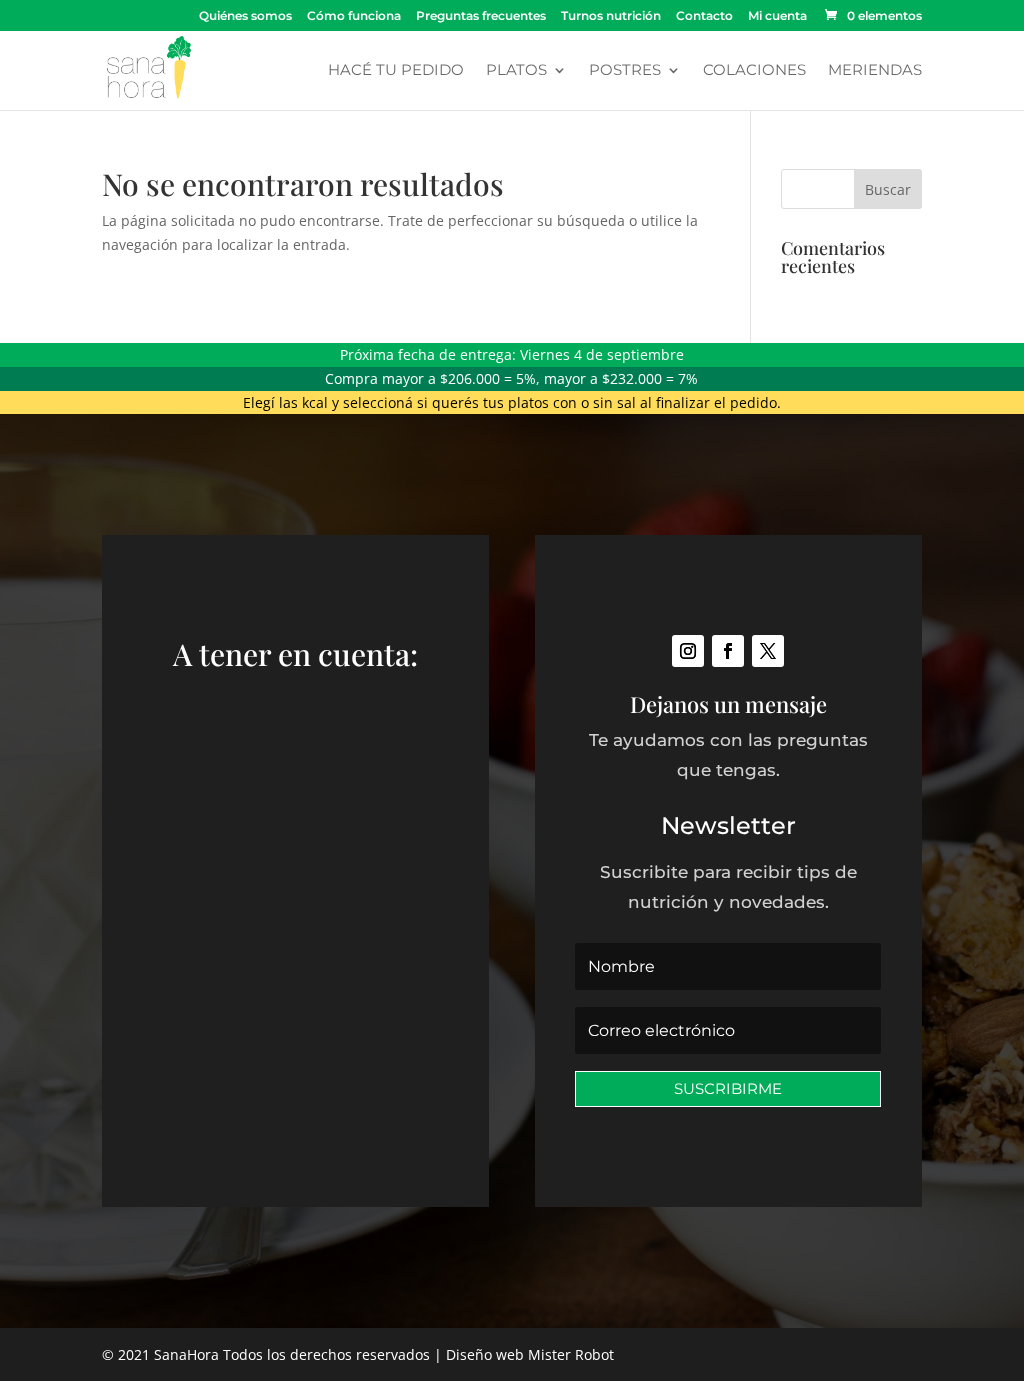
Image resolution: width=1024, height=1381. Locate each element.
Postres (625, 71)
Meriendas (875, 71)
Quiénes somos (245, 16)
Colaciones (754, 71)
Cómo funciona (354, 16)
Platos (516, 71)
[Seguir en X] (768, 651)
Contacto (704, 16)
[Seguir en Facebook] (728, 651)
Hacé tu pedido (396, 71)
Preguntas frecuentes (481, 16)
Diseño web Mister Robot (530, 1354)
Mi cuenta (777, 16)
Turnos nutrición (611, 16)
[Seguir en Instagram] (688, 651)
